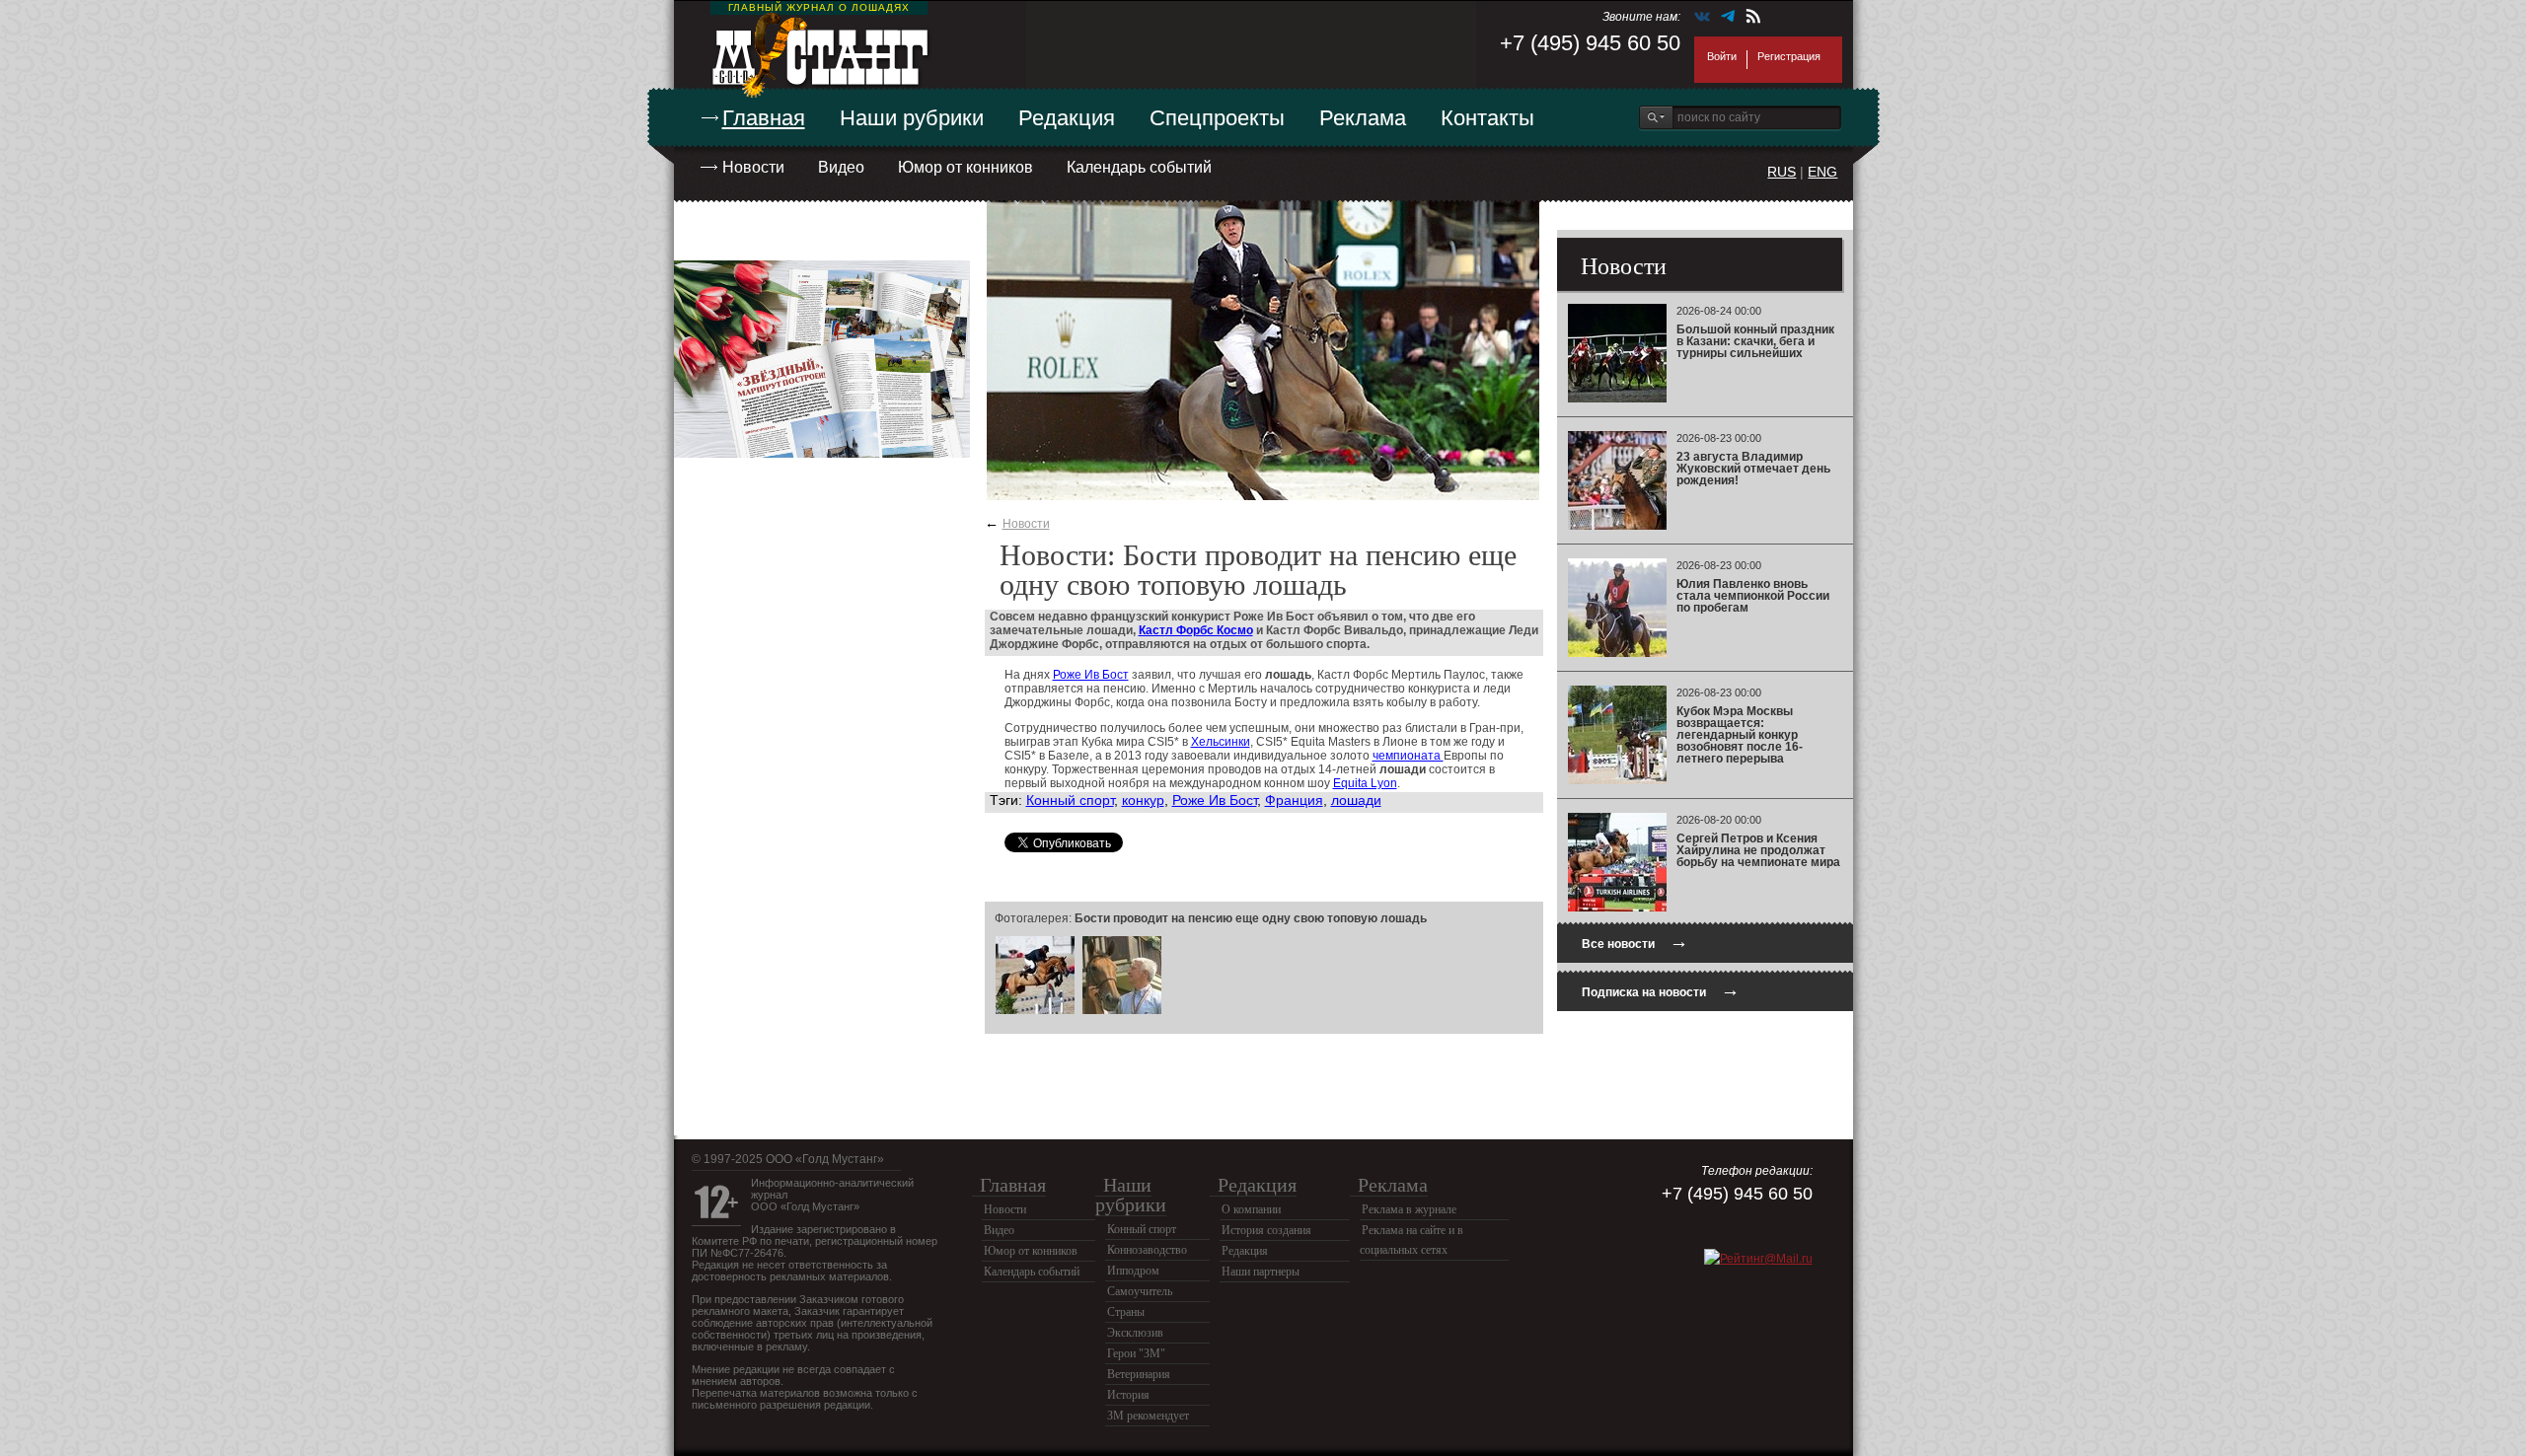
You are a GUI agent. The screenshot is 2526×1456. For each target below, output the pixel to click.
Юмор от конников (966, 167)
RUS (1782, 172)
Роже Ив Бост (1091, 675)
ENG (1822, 172)
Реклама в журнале (1409, 1209)
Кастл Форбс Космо (1196, 630)
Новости (753, 167)
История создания (1266, 1230)
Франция (1294, 800)
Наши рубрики (912, 118)
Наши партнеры (1261, 1272)
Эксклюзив (1135, 1333)
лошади (1356, 800)
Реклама (1363, 118)
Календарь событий (1139, 167)
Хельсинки (1221, 742)
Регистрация (1789, 56)
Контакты (1487, 118)
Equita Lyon (1365, 783)
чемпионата (1408, 756)
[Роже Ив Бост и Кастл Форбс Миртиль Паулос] (1035, 1011)
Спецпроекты (1217, 118)
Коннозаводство (1147, 1250)
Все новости (1635, 942)
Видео (841, 167)
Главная (764, 118)
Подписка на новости (1661, 990)
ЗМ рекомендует (1148, 1416)
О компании (1251, 1209)
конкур (1143, 800)
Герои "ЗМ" (1136, 1353)
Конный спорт (1070, 800)
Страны (1126, 1312)
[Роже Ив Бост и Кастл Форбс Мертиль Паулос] (1122, 1011)
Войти (1722, 56)
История (1128, 1395)
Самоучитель (1140, 1291)
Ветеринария (1139, 1374)
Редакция (1067, 118)
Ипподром (1133, 1271)
